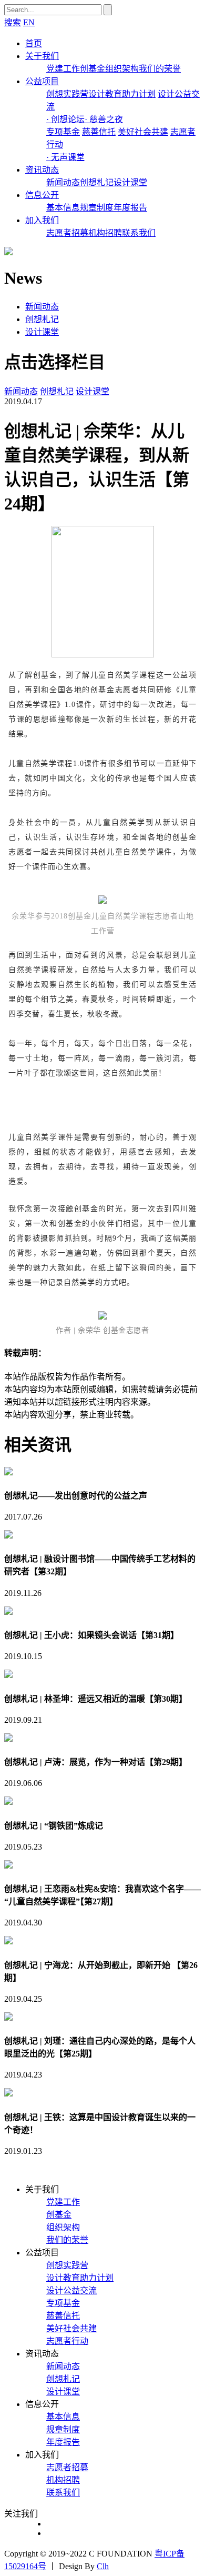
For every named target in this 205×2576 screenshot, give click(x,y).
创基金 (93, 69)
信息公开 (42, 195)
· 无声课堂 (65, 157)
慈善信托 (99, 132)
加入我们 (42, 220)
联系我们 (139, 233)
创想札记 (97, 182)
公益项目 (42, 81)
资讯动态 (42, 170)
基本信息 (63, 208)
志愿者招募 (67, 233)
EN (29, 22)
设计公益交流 (71, 2290)
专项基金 (63, 132)
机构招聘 (105, 233)
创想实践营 (67, 94)
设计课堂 (130, 182)
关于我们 (42, 56)
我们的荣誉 (160, 69)
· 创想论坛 (65, 119)
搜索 (13, 22)
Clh (103, 2566)
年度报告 (130, 208)
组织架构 (122, 69)
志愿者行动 (67, 2341)
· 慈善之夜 (104, 119)
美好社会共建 (143, 132)
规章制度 (97, 208)
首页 (34, 43)
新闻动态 (63, 182)
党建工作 (63, 69)
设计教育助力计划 (122, 94)
